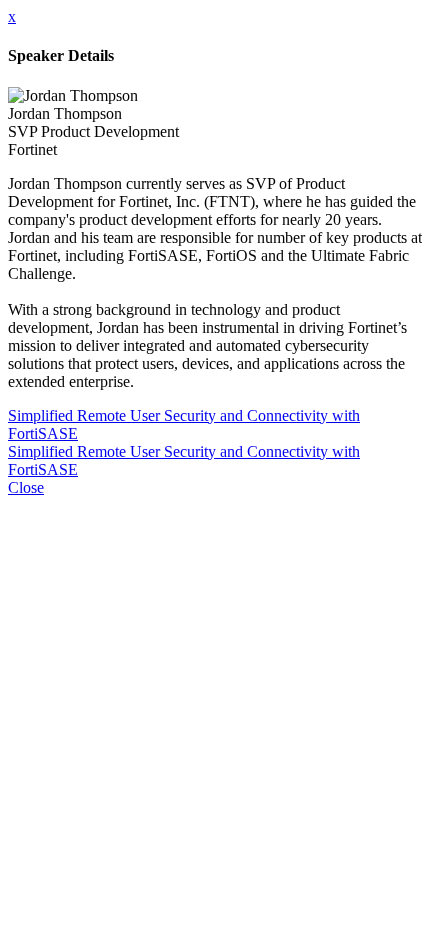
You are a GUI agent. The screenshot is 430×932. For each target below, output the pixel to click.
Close (26, 487)
